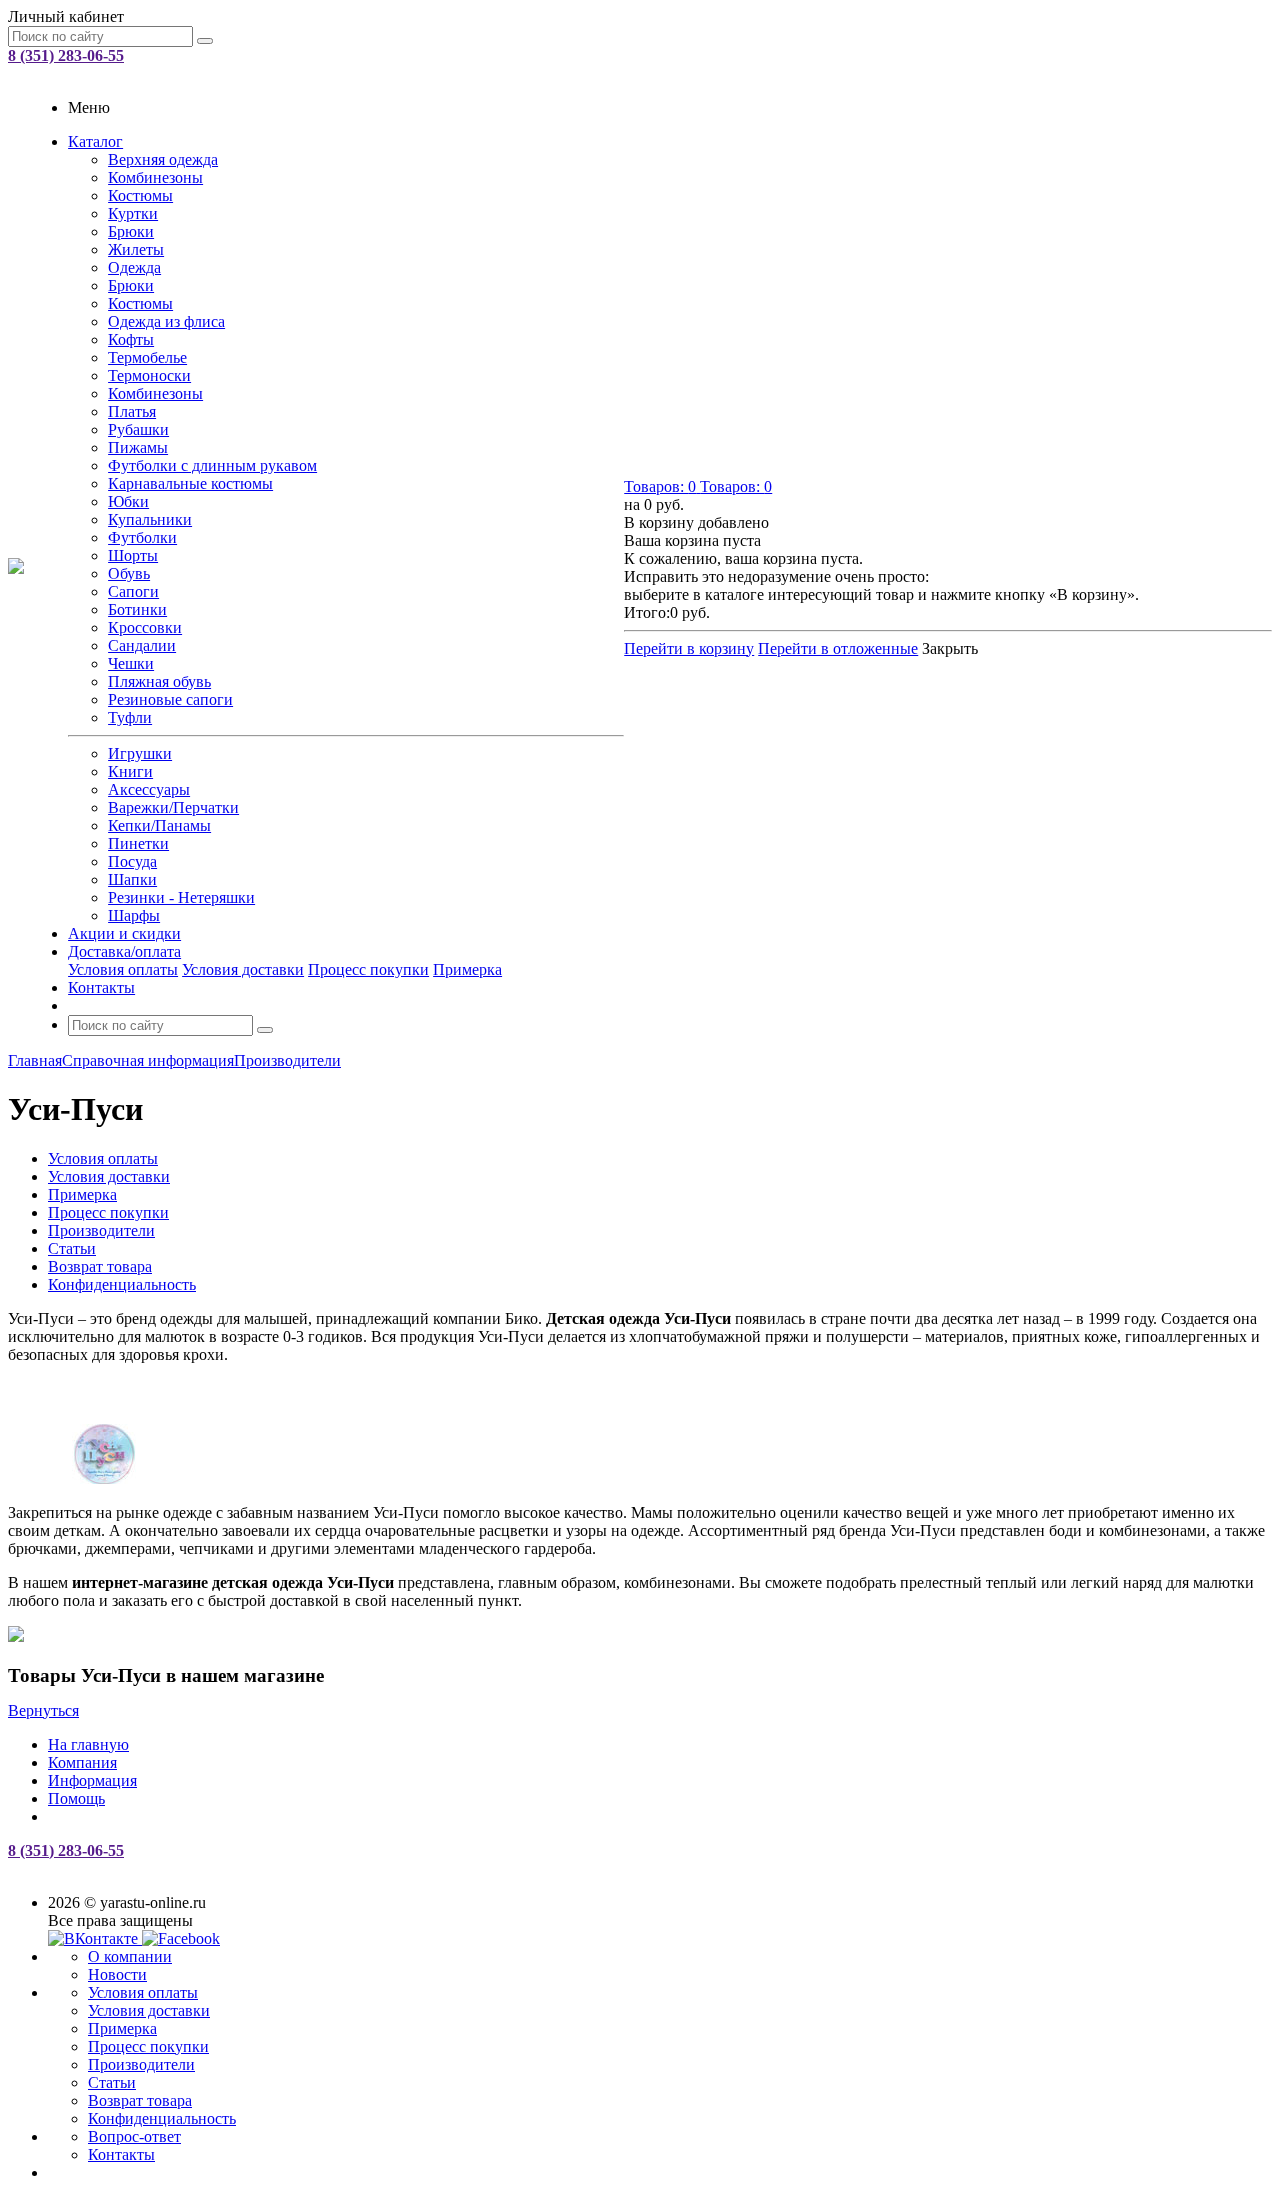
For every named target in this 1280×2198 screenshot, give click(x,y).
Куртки (133, 213)
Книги (130, 771)
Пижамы (138, 447)
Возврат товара (140, 2100)
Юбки (128, 501)
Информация (92, 1780)
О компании (130, 1956)
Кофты (131, 339)
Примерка (467, 969)
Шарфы (134, 915)
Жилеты (136, 249)
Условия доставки (243, 969)
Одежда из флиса (166, 321)
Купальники (150, 519)
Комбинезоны (155, 177)
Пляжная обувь (159, 681)
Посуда (132, 861)
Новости (117, 1974)
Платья (132, 411)
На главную (88, 1744)
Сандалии (142, 645)
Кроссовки (145, 627)
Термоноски (149, 375)
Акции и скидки (124, 933)
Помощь (76, 1798)
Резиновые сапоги (170, 699)
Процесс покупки (368, 969)
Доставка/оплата (124, 951)
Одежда (134, 267)
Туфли (130, 717)
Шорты (133, 555)
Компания (82, 1762)
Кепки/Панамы (159, 825)
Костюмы (140, 195)
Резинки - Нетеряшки (181, 897)
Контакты (101, 987)
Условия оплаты (123, 969)
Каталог (95, 141)
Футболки (142, 537)
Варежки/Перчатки (173, 807)
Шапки (132, 879)
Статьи (112, 2082)
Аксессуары (149, 789)
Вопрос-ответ (134, 2136)
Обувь (129, 573)
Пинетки (138, 843)
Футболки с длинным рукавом (212, 465)
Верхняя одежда (163, 159)
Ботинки (137, 609)
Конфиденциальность (162, 2118)
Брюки (131, 231)
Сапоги (133, 591)
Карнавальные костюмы (190, 483)
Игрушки (140, 753)
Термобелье (147, 357)
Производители (141, 2064)
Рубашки (138, 429)
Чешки (131, 663)
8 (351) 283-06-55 (66, 55)
